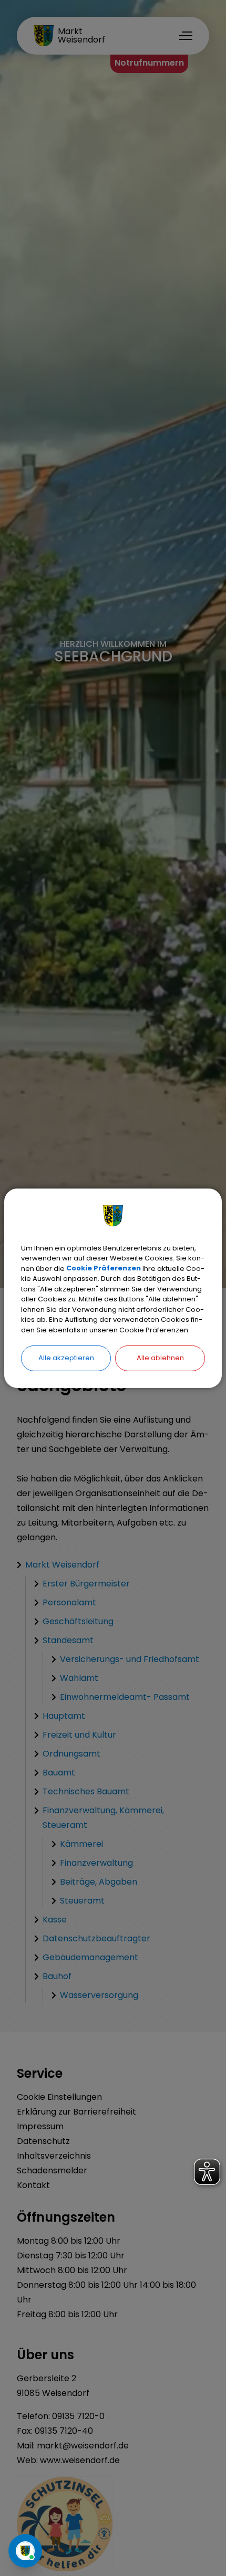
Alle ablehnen (160, 1358)
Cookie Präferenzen (104, 1268)
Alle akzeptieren (66, 1358)
